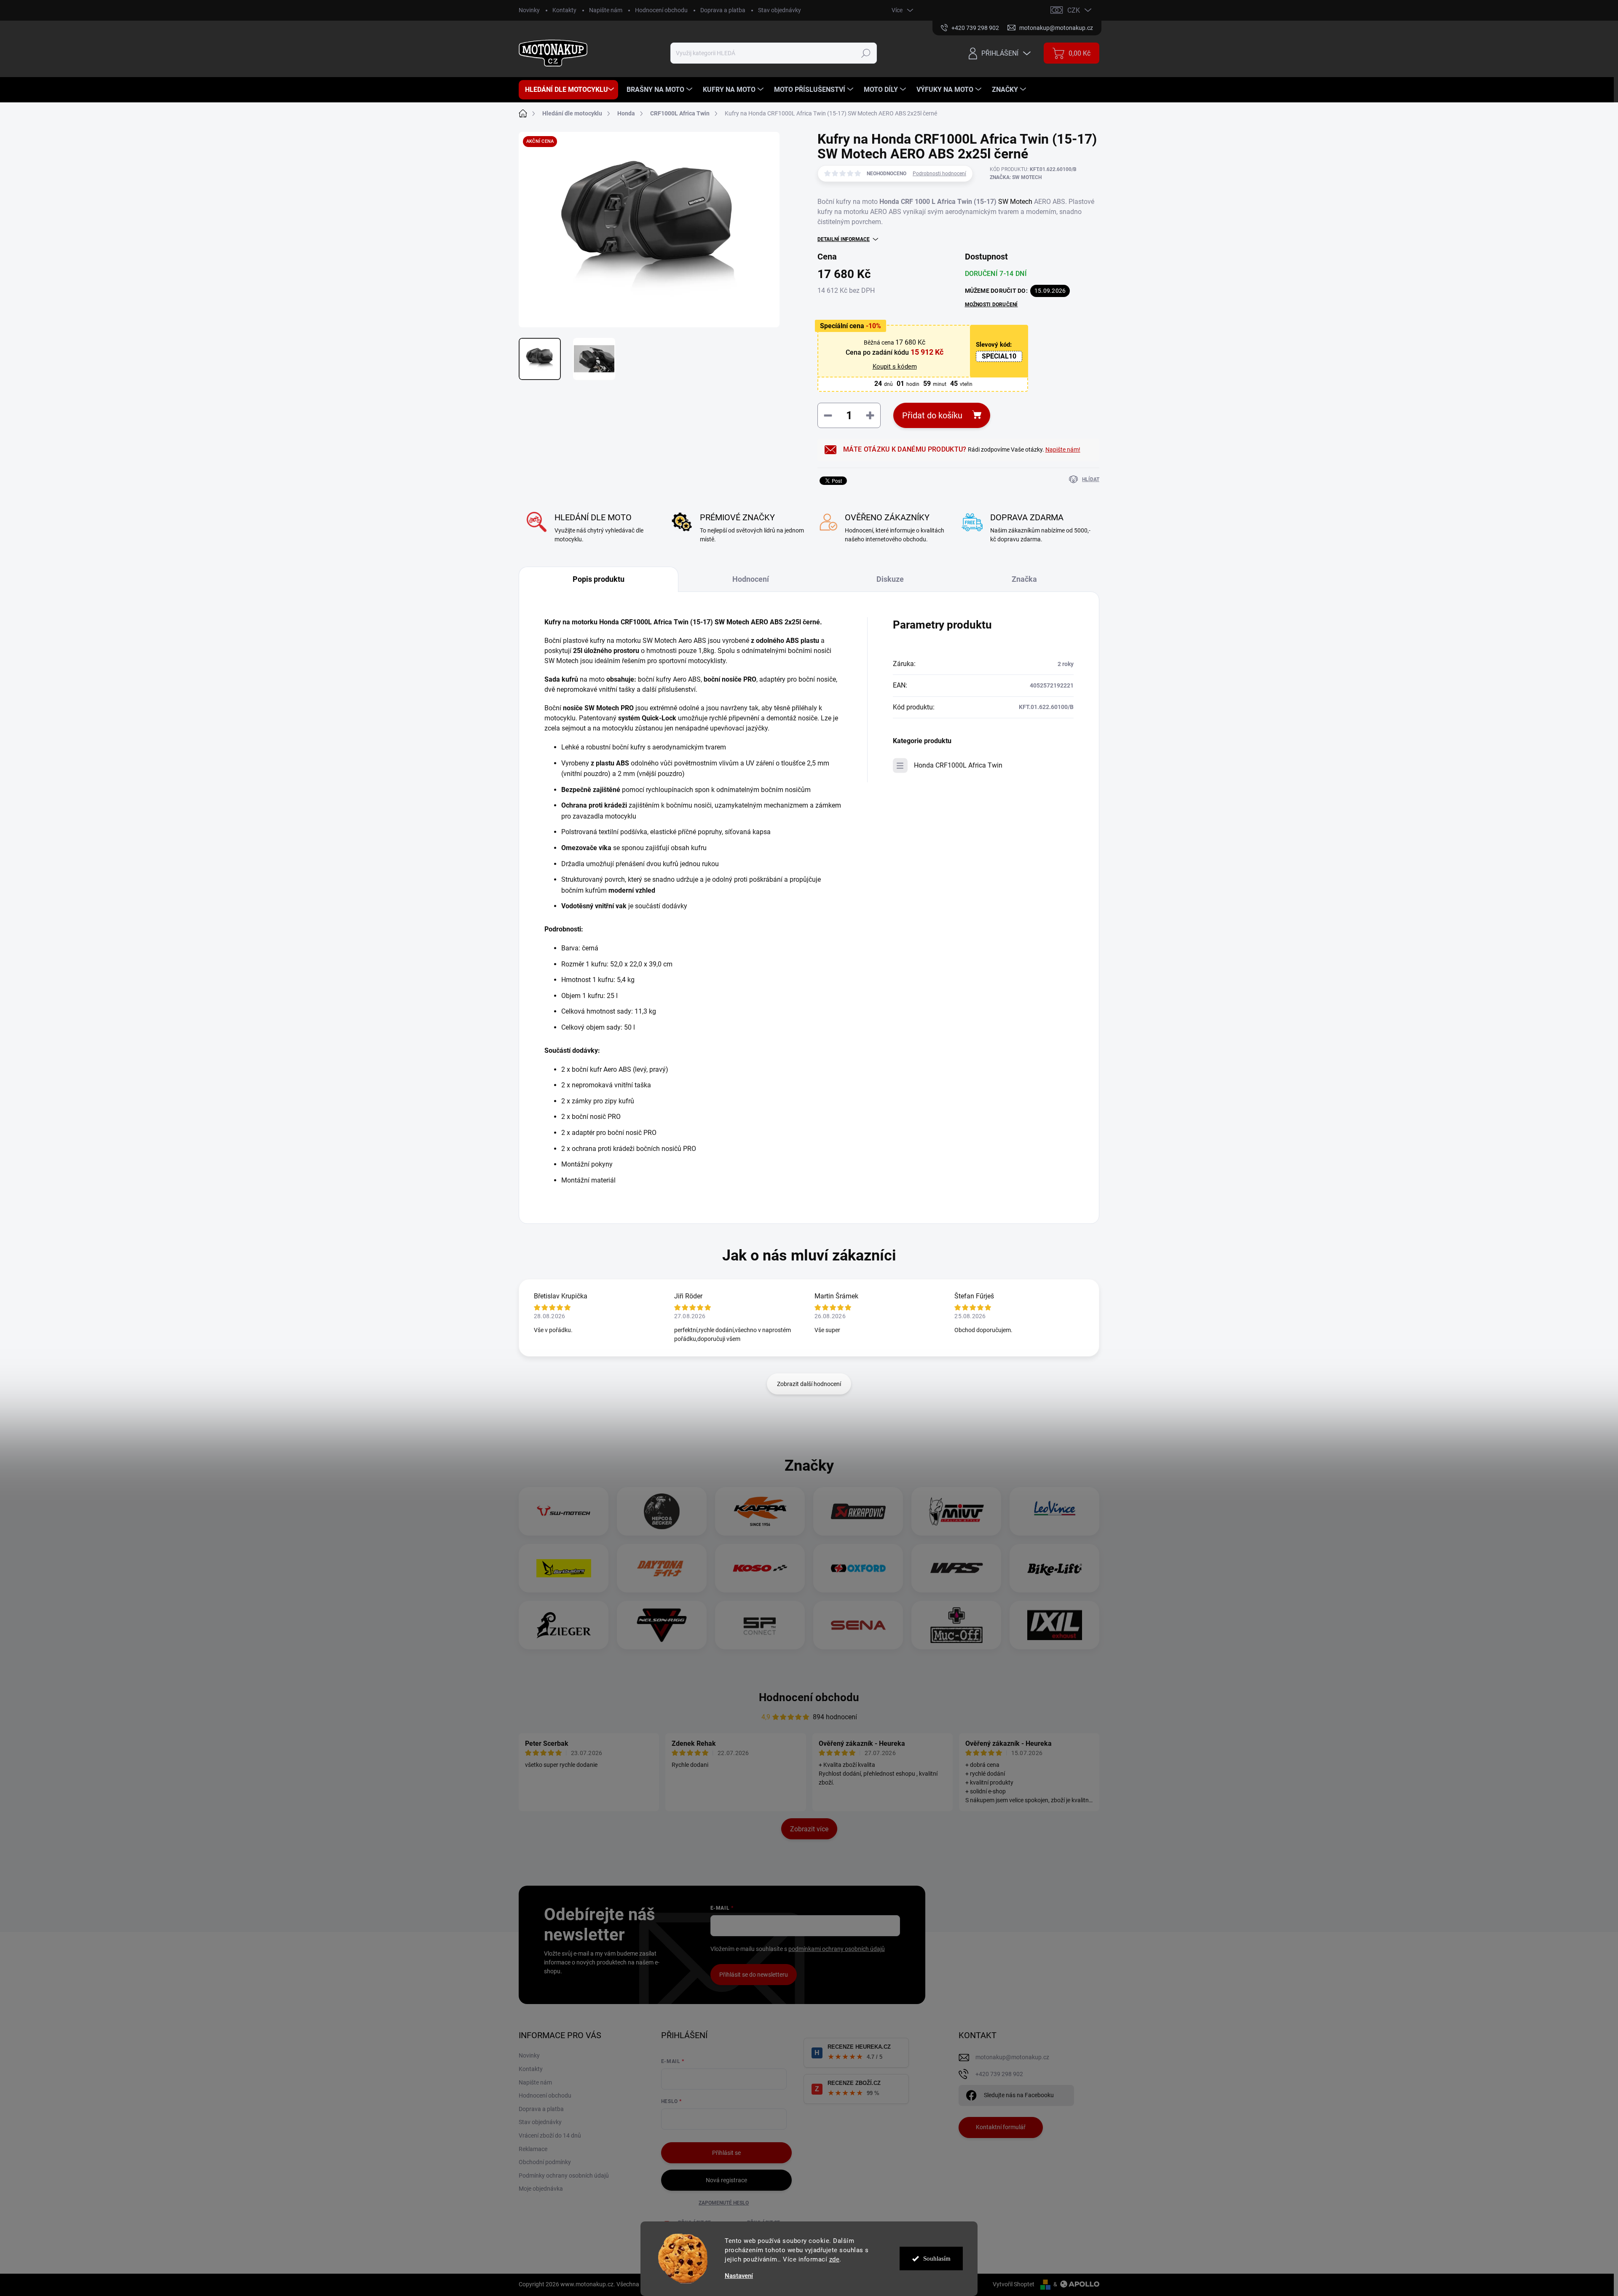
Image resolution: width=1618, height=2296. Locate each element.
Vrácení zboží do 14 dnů (550, 2135)
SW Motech (1015, 202)
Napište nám (606, 10)
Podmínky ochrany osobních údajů (564, 2176)
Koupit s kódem (895, 367)
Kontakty (564, 10)
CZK (1074, 10)
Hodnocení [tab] (751, 579)
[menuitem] (568, 90)
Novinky (529, 10)
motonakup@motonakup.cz (1012, 2057)
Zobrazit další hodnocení (809, 1384)
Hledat (866, 53)
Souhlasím (937, 2259)
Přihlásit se (726, 2153)
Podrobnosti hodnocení (939, 174)
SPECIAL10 (999, 356)
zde (834, 2259)
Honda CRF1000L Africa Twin (958, 765)
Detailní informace (844, 239)
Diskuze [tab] (890, 579)
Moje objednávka (541, 2189)
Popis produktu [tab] (599, 579)
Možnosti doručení (991, 305)
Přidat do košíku (932, 415)
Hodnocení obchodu (661, 10)
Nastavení (739, 2276)
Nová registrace (726, 2180)
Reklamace (533, 2149)
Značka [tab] (1024, 579)
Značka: (1016, 177)
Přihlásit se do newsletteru (754, 1975)
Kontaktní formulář (1001, 2127)
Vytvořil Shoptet (1014, 2284)
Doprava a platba (723, 10)
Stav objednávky (780, 10)
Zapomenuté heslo (724, 2203)
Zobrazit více (809, 1829)
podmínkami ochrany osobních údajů (837, 1949)
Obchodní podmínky (545, 2162)
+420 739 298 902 (999, 2074)
